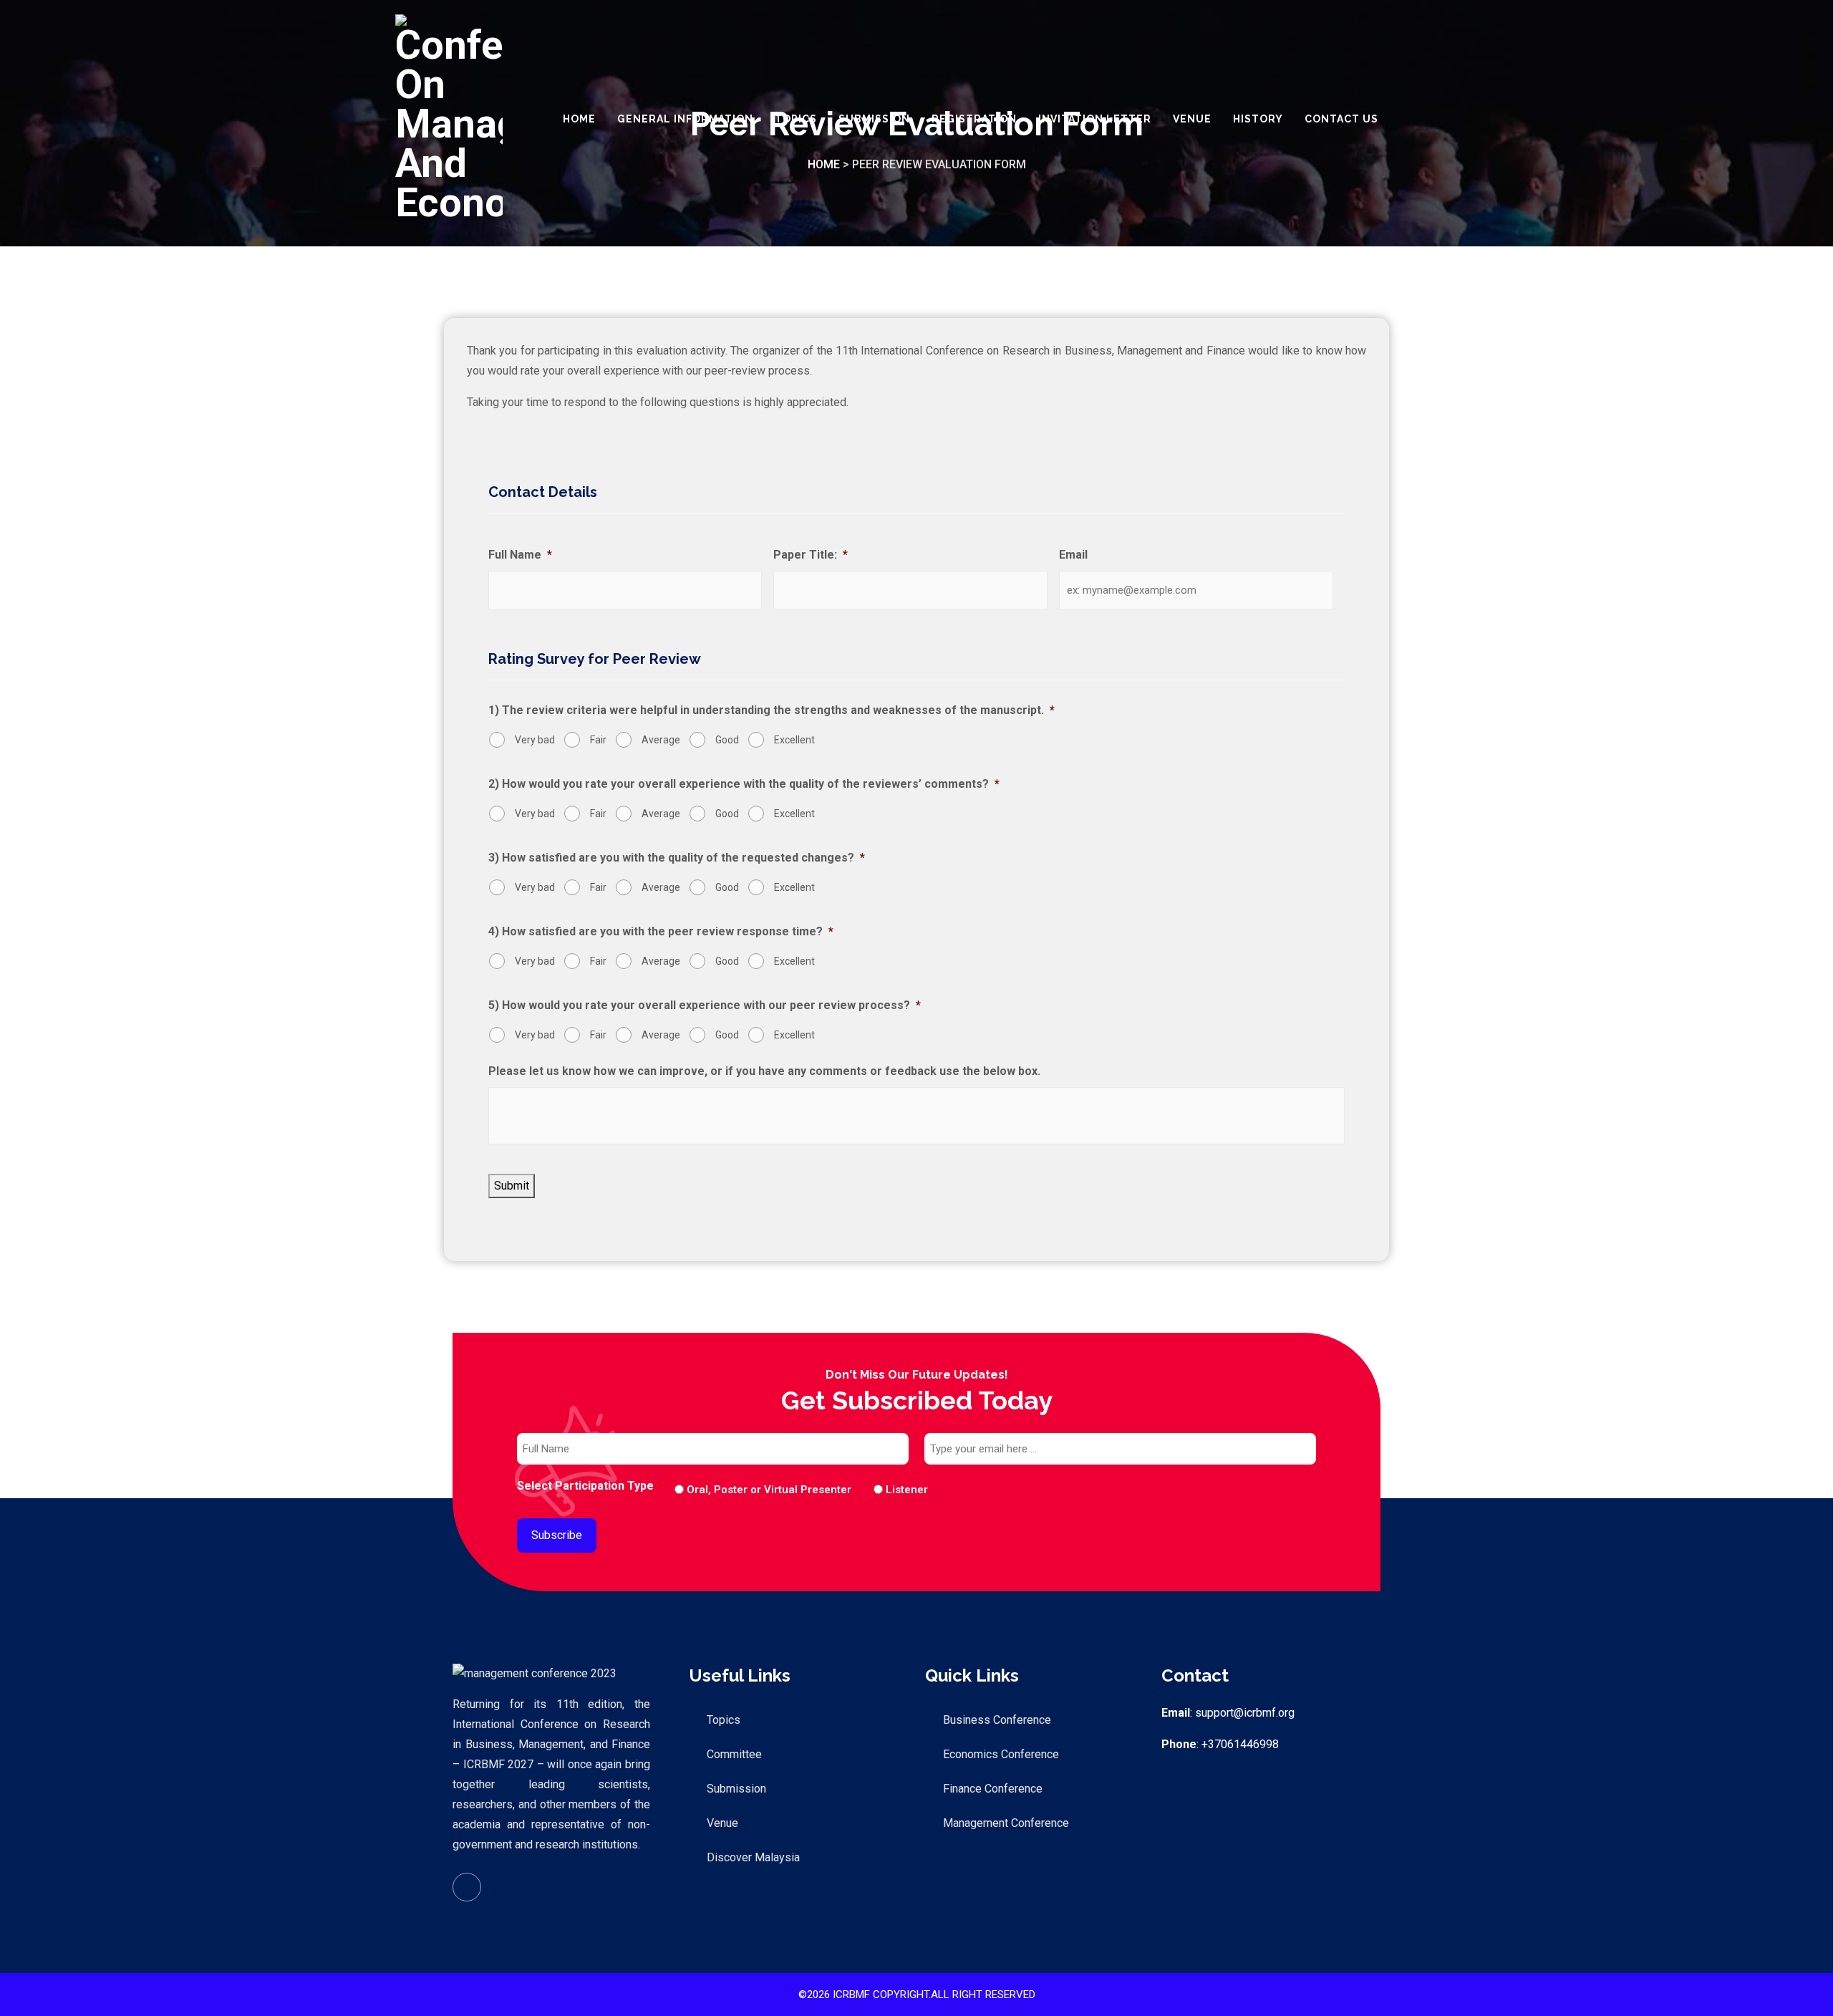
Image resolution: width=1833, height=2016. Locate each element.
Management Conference (1006, 1823)
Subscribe (557, 1535)
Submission (874, 119)
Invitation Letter (1095, 119)
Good (727, 740)
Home (579, 119)
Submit (512, 1186)
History (1258, 119)
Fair (598, 740)
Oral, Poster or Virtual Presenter (769, 1490)
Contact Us (1341, 119)
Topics (796, 119)
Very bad (535, 740)
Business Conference (997, 1720)
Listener (895, 1490)
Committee (734, 1754)
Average (661, 740)
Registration (974, 119)
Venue (1192, 119)
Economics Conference (1001, 1754)
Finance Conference (993, 1789)
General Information (685, 119)
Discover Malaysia (753, 1857)
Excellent (794, 740)
